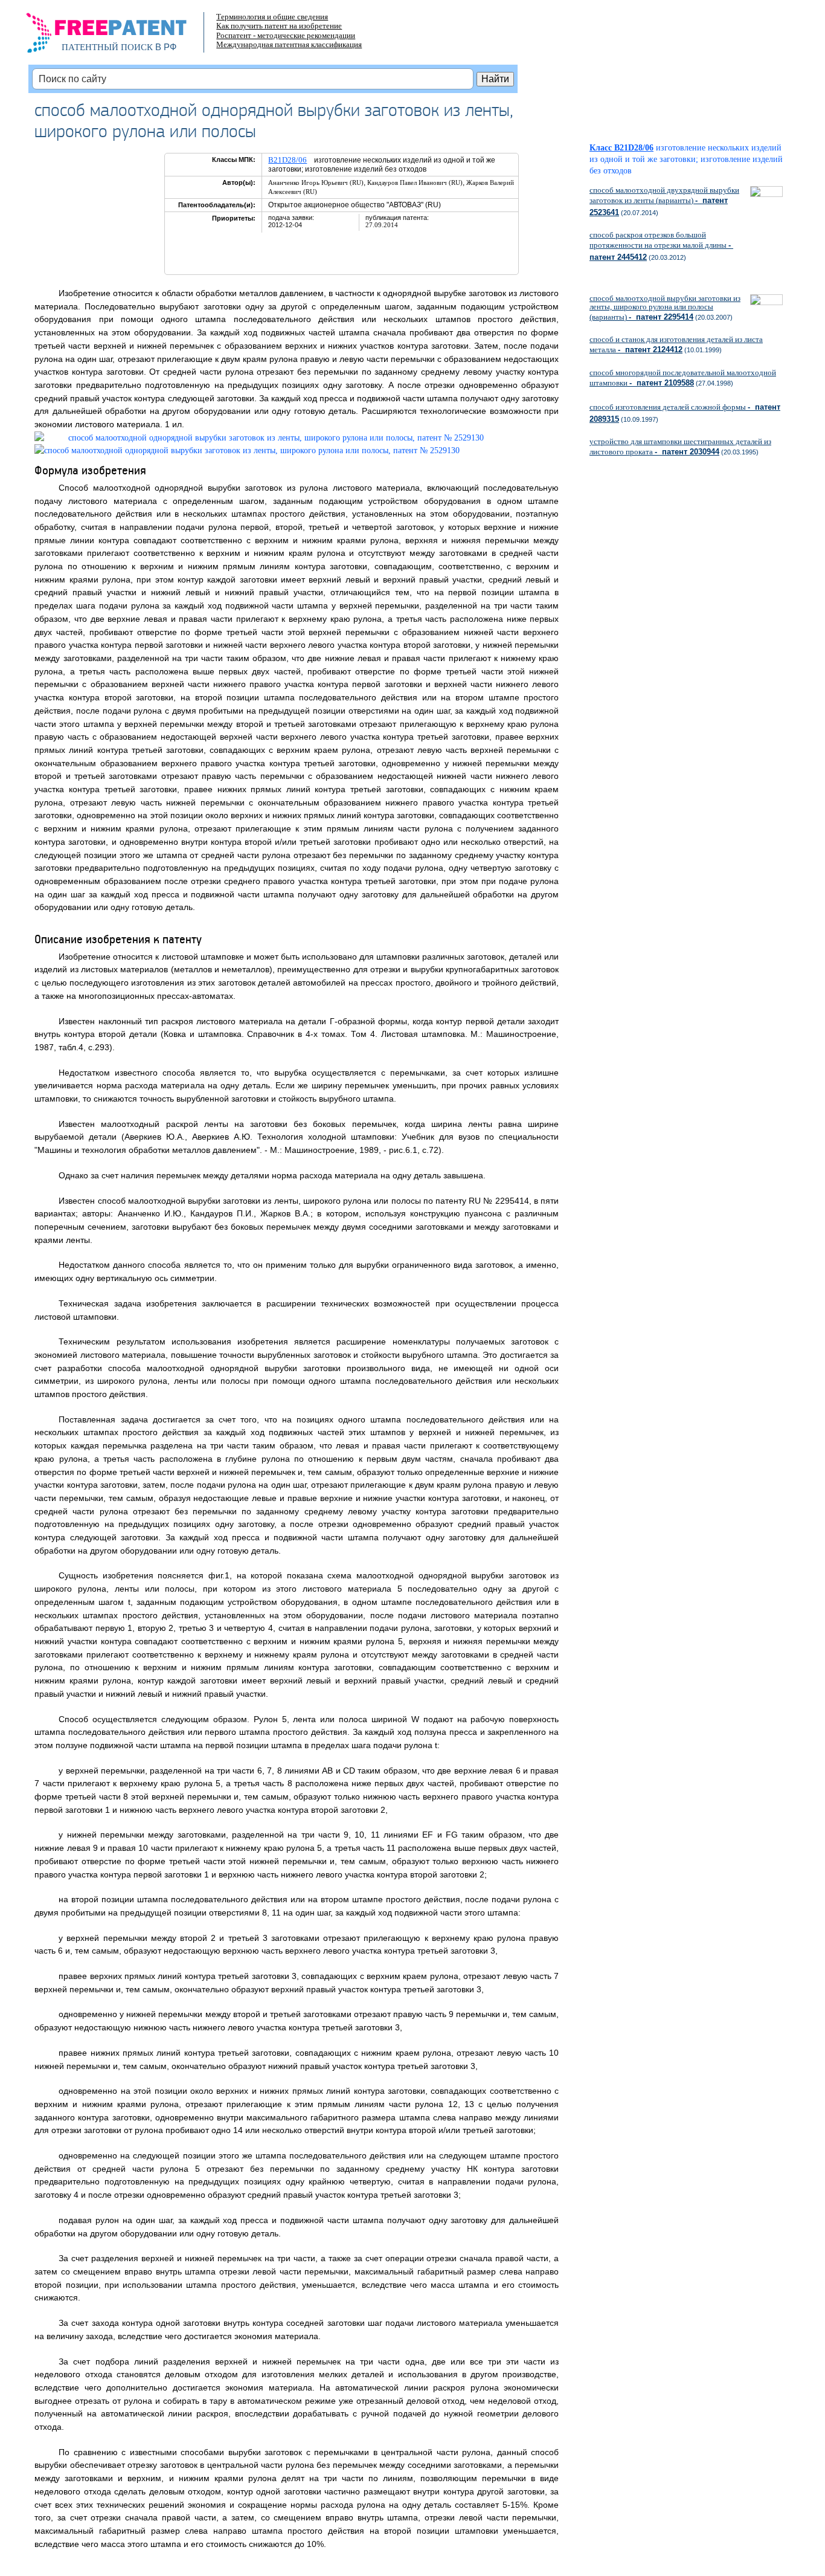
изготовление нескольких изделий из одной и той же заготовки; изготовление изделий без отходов (686, 159)
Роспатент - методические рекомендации (286, 35)
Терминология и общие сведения (272, 17)
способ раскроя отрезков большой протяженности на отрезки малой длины (661, 246)
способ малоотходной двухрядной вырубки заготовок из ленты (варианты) (664, 201)
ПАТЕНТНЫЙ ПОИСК (107, 47)
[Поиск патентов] (119, 36)
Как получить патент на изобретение (279, 26)
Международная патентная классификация (289, 44)
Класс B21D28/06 (621, 148)
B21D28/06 (287, 160)
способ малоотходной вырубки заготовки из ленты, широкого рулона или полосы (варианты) (665, 308)
